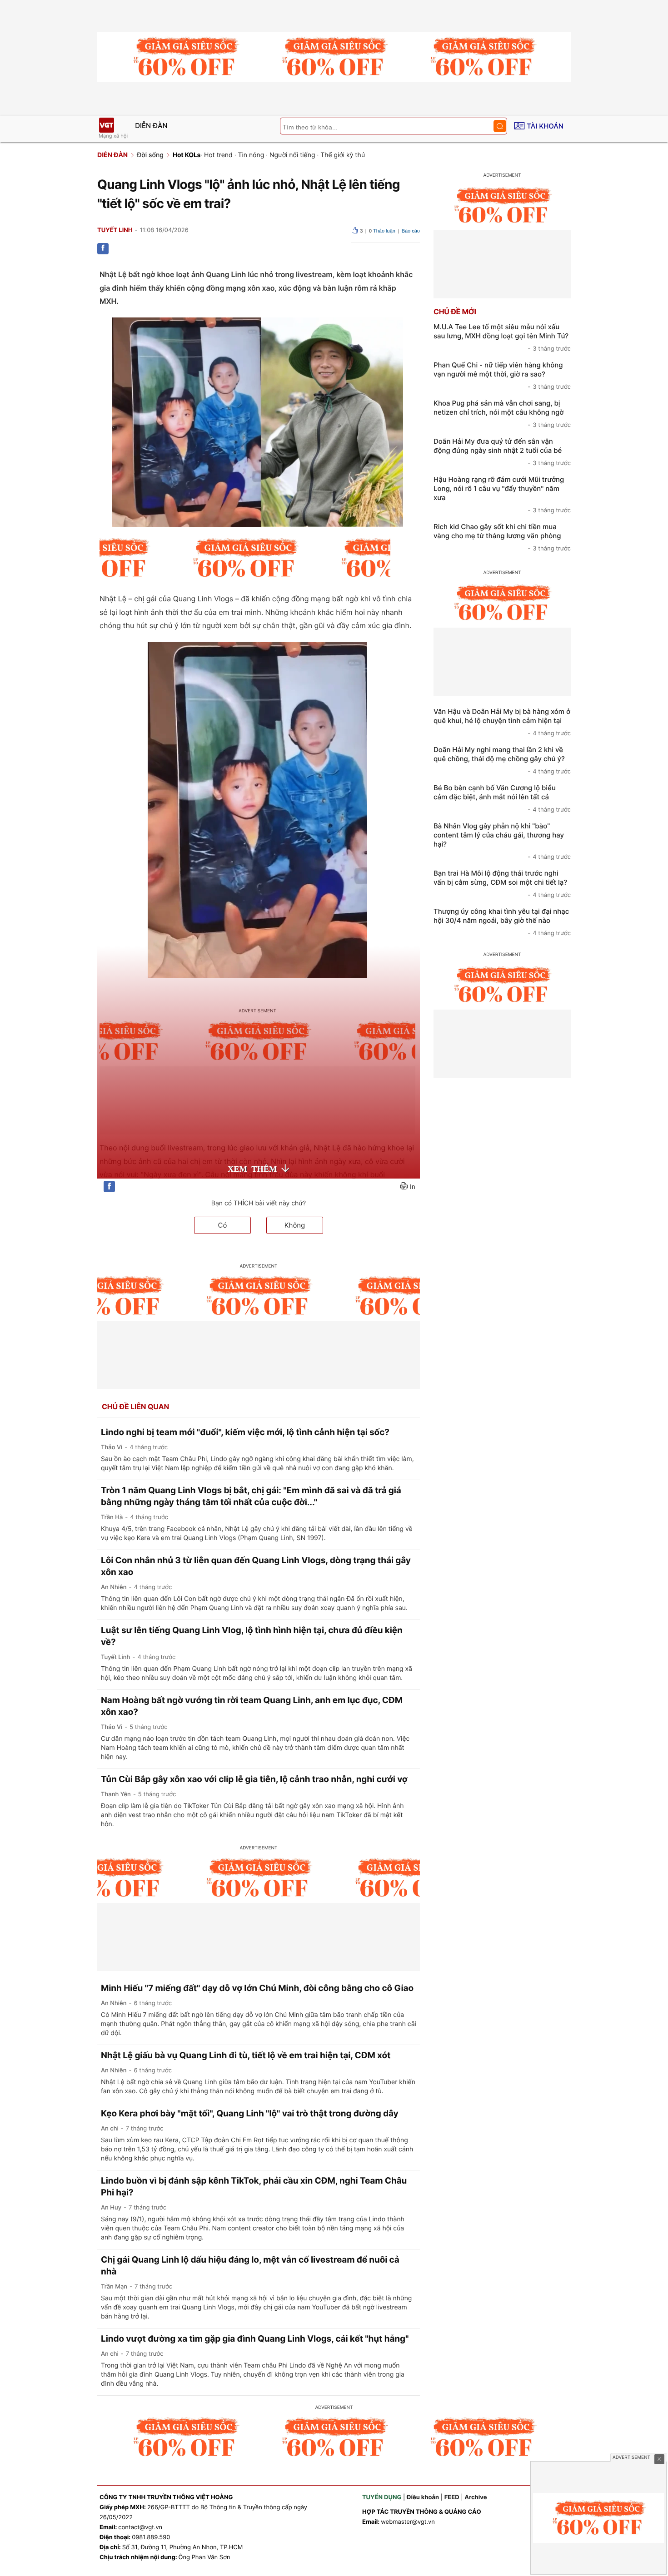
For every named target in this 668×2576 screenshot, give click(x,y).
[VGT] (106, 125)
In (413, 1187)
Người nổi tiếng (292, 155)
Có (223, 1225)
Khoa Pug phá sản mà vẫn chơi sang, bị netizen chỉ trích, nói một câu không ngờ (502, 414)
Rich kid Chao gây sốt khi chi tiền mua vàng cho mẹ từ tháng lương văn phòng (502, 537)
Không (295, 1225)
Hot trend (218, 155)
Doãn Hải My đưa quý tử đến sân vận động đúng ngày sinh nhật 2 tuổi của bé (502, 452)
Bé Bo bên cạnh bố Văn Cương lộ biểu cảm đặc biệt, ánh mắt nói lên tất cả (502, 798)
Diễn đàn (151, 126)
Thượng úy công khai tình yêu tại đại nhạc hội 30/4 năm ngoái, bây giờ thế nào (502, 922)
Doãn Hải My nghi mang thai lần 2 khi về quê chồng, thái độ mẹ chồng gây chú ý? (502, 760)
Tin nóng (251, 155)
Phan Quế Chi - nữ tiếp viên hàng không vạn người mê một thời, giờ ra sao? (502, 376)
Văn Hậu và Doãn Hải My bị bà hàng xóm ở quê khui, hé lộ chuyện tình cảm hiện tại (502, 722)
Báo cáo (411, 231)
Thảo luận (382, 231)
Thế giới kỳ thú (343, 155)
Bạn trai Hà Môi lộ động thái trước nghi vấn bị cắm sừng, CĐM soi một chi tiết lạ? (502, 884)
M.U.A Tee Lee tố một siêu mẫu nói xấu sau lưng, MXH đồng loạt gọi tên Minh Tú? (502, 337)
